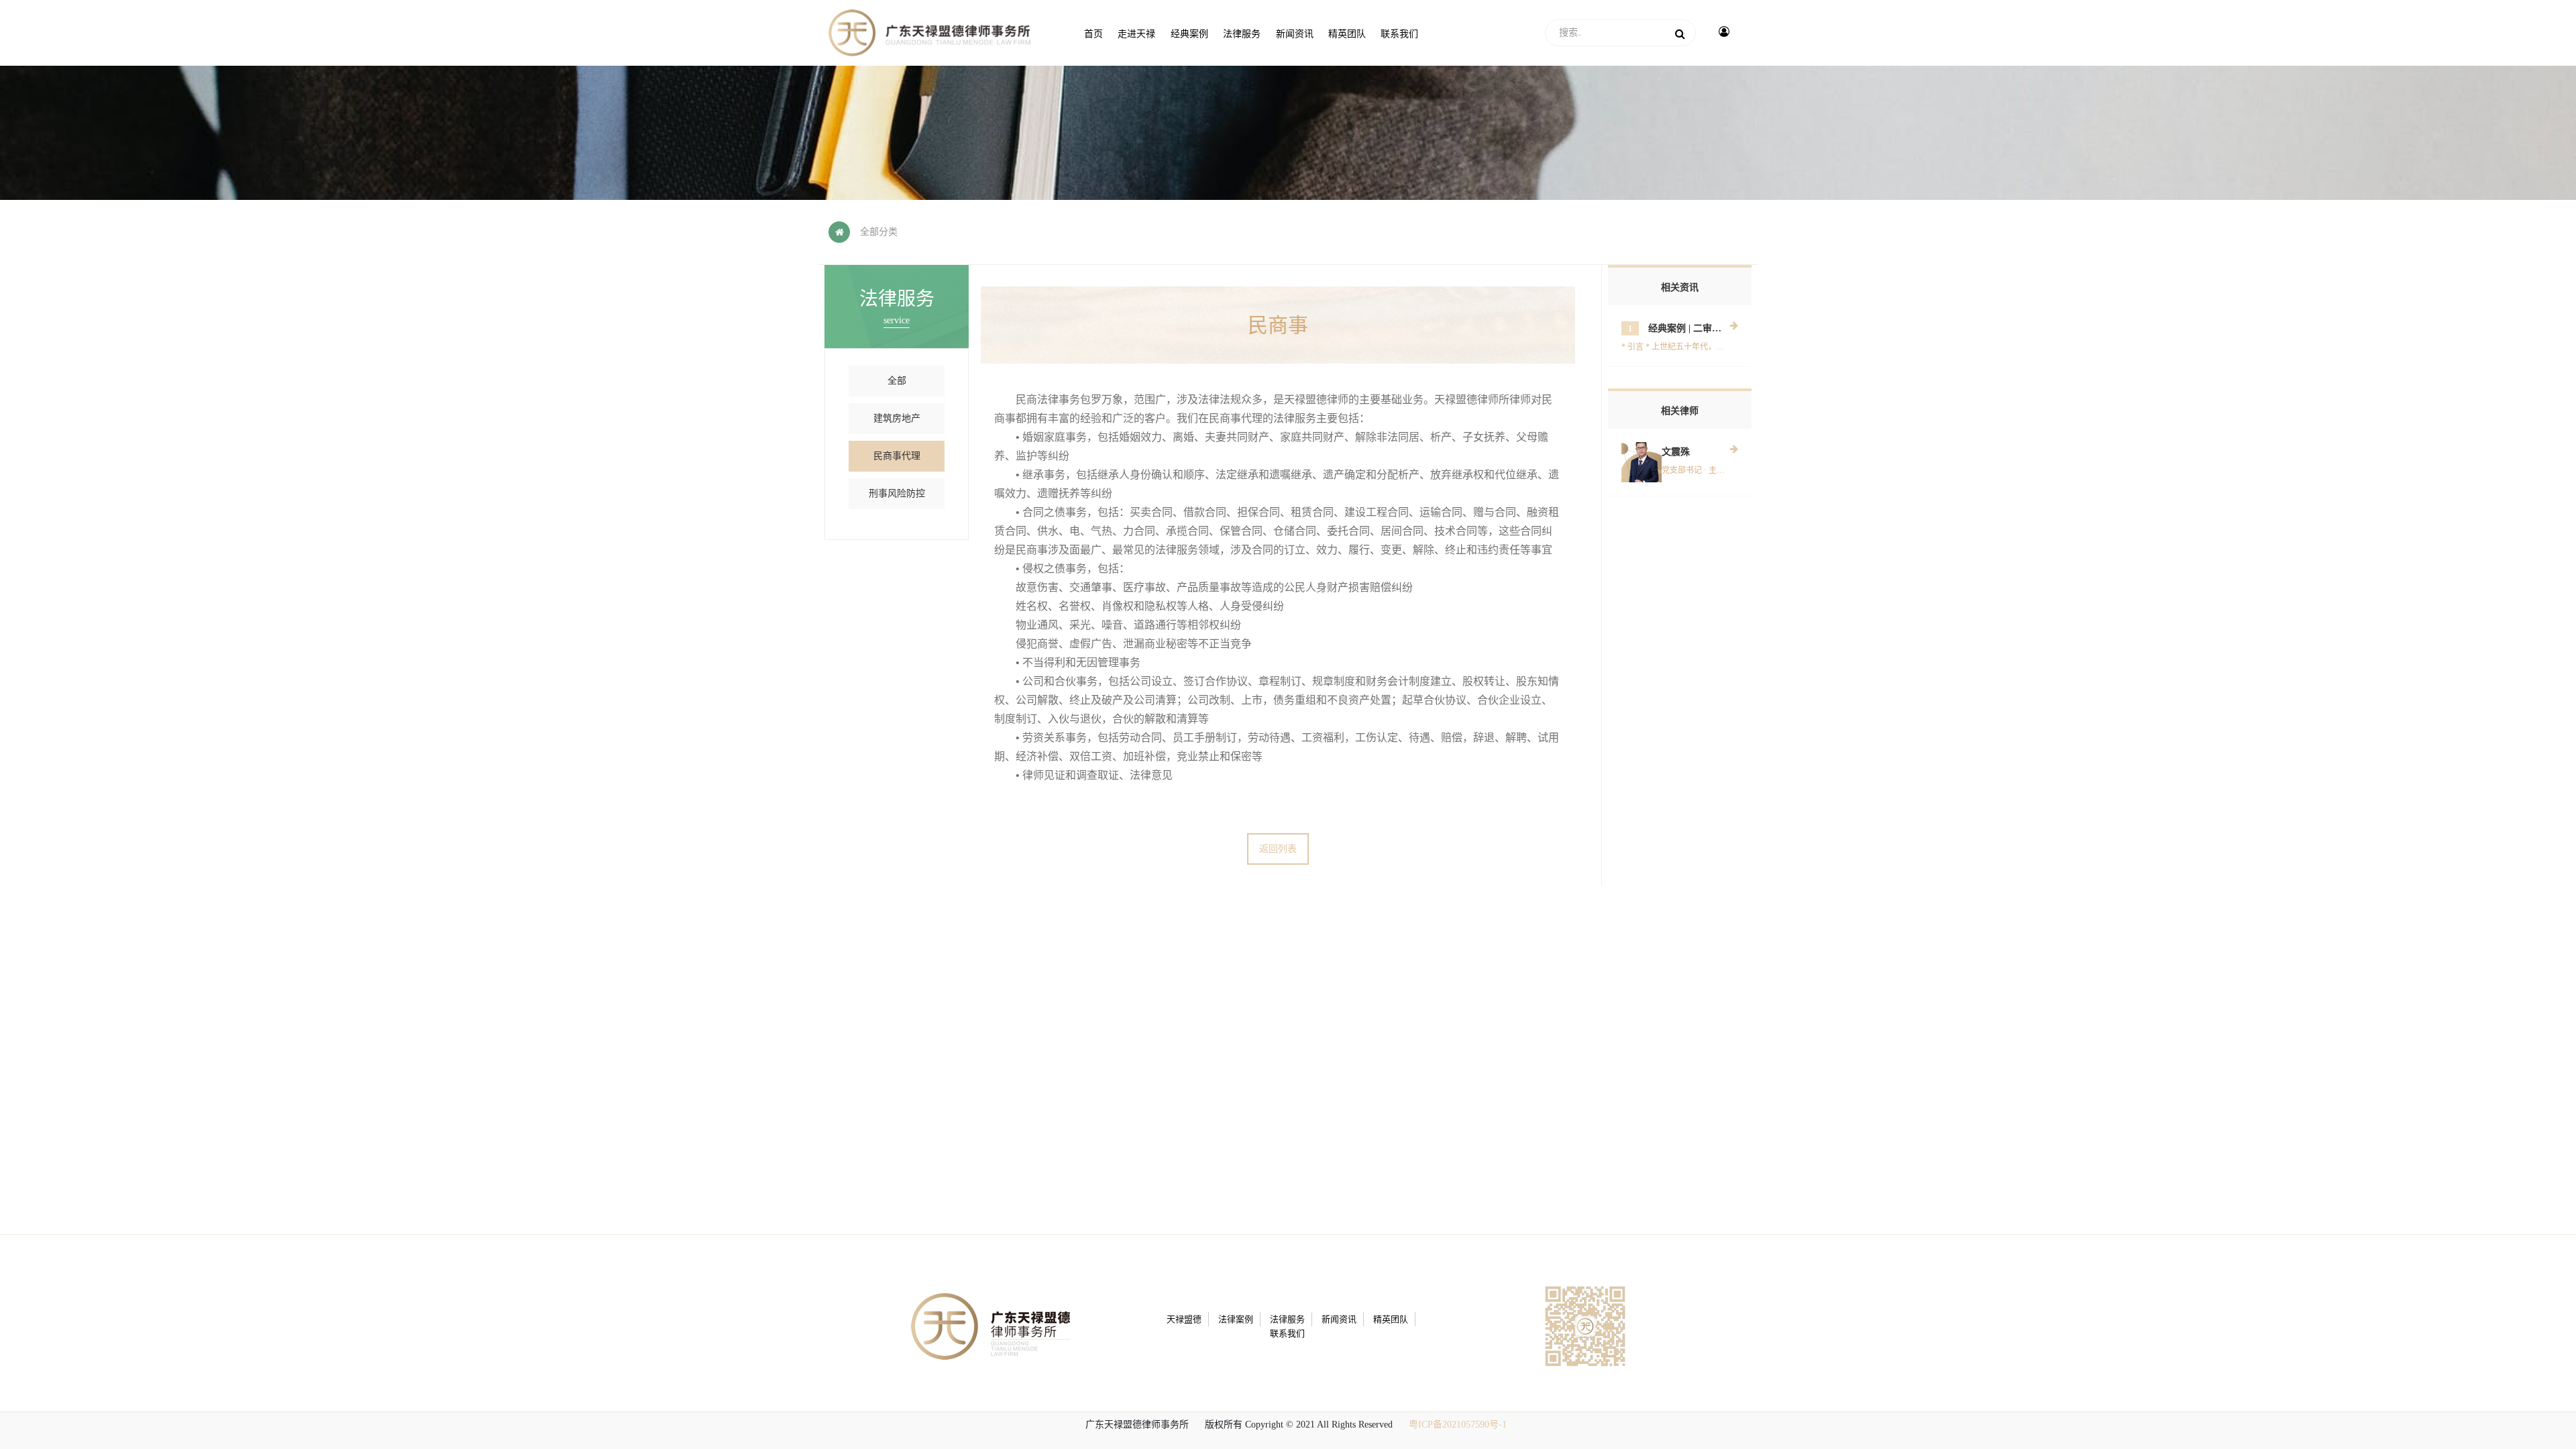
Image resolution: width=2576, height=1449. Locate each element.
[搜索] (1680, 33)
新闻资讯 (1339, 1319)
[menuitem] (1093, 33)
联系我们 (1287, 1333)
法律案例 (1236, 1319)
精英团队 (1391, 1319)
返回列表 (1278, 849)
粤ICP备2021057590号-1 (1458, 1425)
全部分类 (879, 232)
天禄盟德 (1184, 1319)
